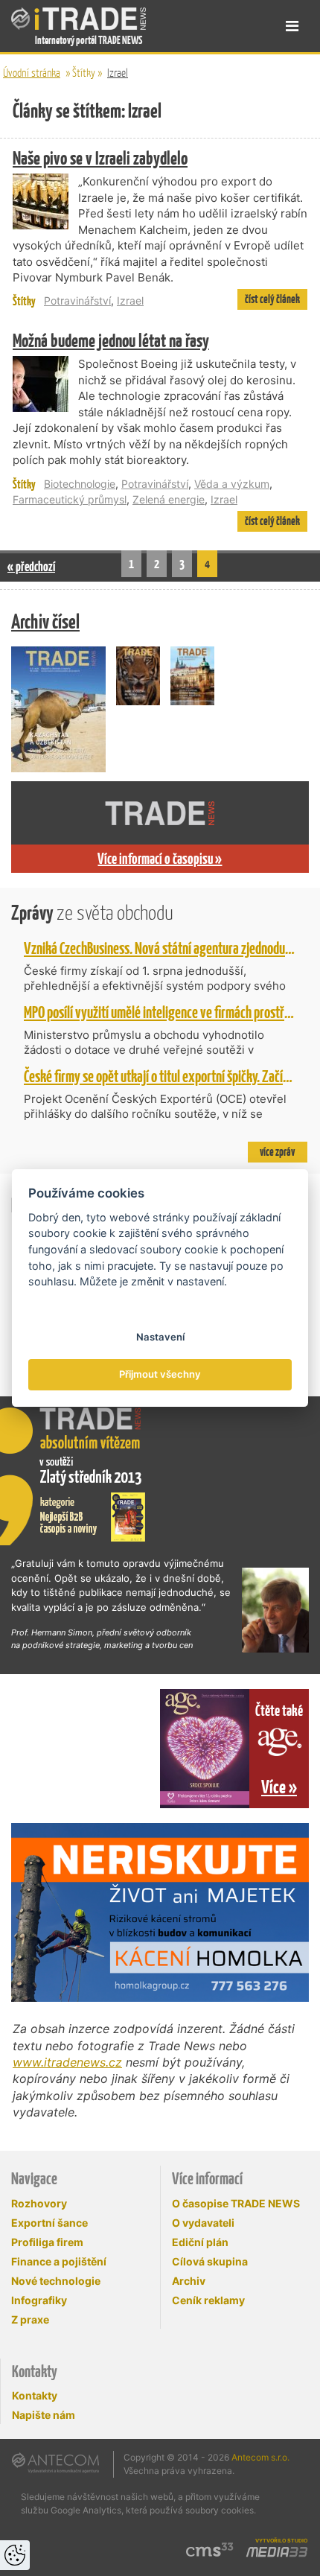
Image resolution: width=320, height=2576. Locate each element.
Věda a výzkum (232, 484)
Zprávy (92, 913)
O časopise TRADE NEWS (236, 2203)
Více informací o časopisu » (160, 859)
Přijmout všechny (160, 1374)
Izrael (118, 73)
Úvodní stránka (32, 73)
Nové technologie (56, 2281)
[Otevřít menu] (292, 26)
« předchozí (31, 566)
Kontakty (35, 2395)
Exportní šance (49, 2223)
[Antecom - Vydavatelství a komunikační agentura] (55, 2463)
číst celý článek (272, 299)
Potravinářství (77, 300)
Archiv (189, 2281)
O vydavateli (203, 2223)
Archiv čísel (45, 621)
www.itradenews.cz (67, 2062)
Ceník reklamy (208, 2300)
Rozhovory (39, 2203)
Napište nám (44, 2415)
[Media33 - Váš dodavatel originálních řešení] (277, 2552)
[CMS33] (210, 2550)
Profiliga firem (47, 2242)
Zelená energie (169, 499)
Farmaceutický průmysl (70, 499)
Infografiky (39, 2300)
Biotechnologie (80, 484)
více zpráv (277, 1152)
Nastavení (160, 1337)
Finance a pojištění (59, 2261)
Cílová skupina (210, 2261)
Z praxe (30, 2319)
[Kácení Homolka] (160, 1912)
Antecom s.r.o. (260, 2457)
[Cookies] (15, 2555)
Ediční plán (200, 2242)
